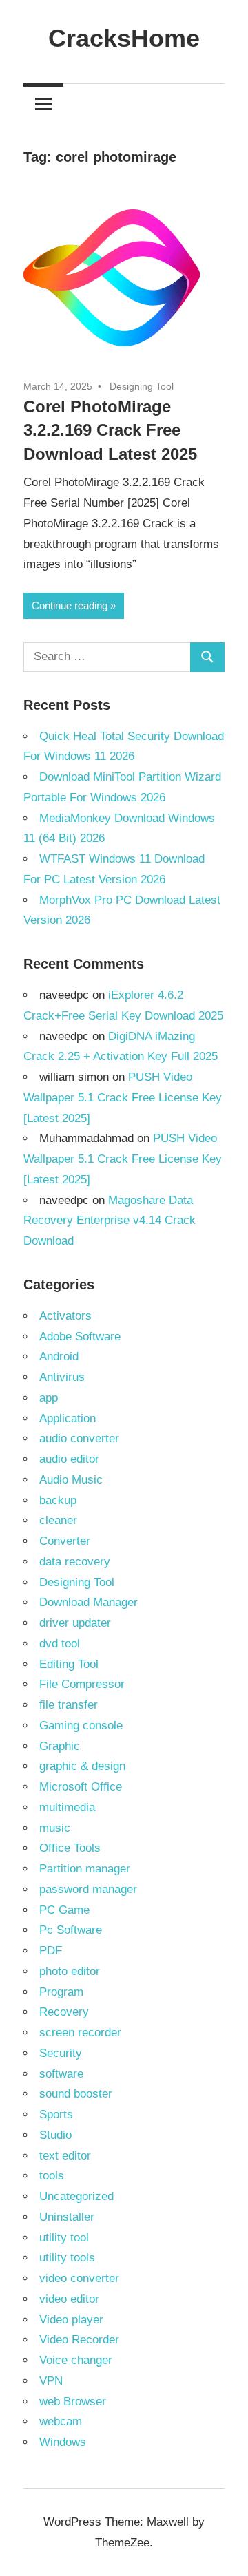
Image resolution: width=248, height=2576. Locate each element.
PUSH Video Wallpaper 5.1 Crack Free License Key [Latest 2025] (123, 1098)
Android (59, 1356)
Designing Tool (142, 386)
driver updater (75, 1623)
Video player (71, 2320)
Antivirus (62, 1377)
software (61, 2074)
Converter (65, 1541)
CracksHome (124, 38)
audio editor (69, 1459)
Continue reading (70, 605)
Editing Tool (69, 1664)
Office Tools (70, 1848)
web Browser (73, 2401)
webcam (61, 2421)
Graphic (60, 1746)
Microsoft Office (81, 1787)
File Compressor (82, 1684)
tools (52, 2176)
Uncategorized (76, 2196)
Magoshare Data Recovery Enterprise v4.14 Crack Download (110, 1221)
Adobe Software (80, 1337)
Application (68, 1418)
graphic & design (82, 1766)
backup (58, 1500)
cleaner (58, 1520)
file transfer (69, 1705)
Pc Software (71, 1930)
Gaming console (81, 1725)
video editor (69, 2299)
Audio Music (71, 1480)
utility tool (64, 2238)
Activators (65, 1316)
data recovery (75, 1562)
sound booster (76, 2094)
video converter (79, 2278)
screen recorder (80, 2033)
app (49, 1398)
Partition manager (85, 1869)
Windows (63, 2442)
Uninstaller (67, 2217)
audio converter (79, 1438)
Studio (55, 2135)
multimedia (67, 1807)
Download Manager (89, 1602)
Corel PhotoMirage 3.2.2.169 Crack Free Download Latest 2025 (110, 431)
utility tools (67, 2258)
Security (61, 2053)
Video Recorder (79, 2340)
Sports (56, 2114)
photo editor (70, 1971)
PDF (51, 1951)
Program (61, 1992)
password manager (88, 1889)
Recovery (64, 2012)
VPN (51, 2381)
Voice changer (76, 2360)
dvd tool (60, 1644)
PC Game (64, 1910)
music (55, 1828)
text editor (65, 2156)
